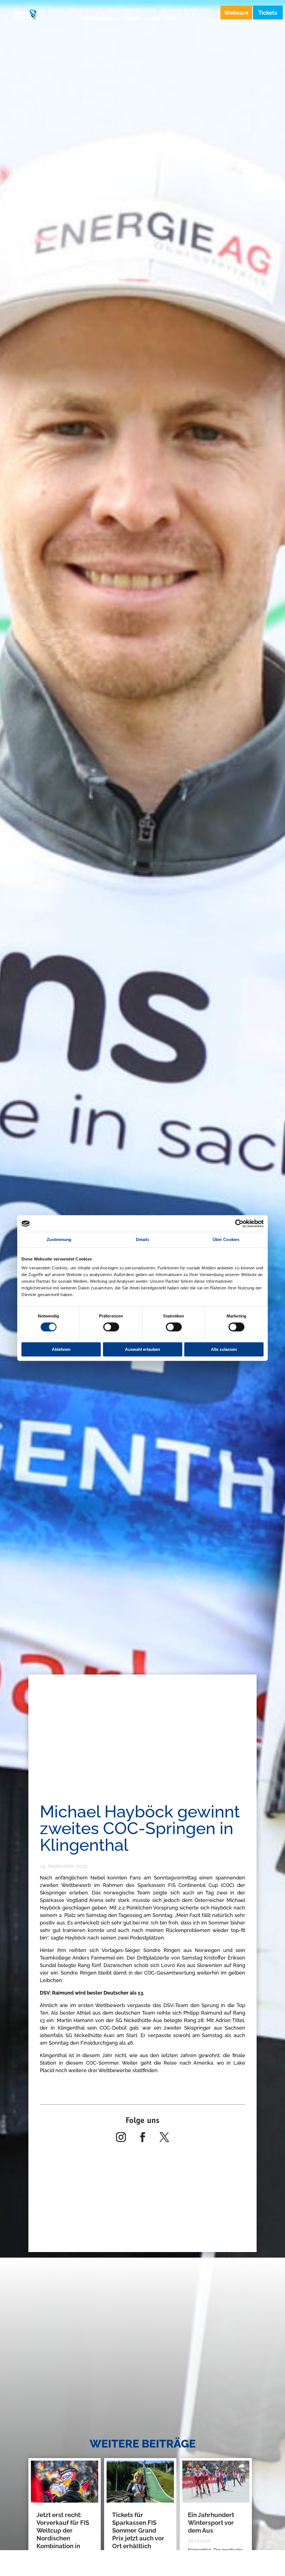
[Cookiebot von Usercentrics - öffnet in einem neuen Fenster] (239, 1223)
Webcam (236, 13)
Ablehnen (61, 1349)
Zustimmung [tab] (59, 1239)
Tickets (268, 13)
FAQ (170, 19)
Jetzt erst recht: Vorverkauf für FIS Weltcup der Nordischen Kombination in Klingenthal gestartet (63, 2538)
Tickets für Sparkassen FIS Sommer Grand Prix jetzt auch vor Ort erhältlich (138, 2530)
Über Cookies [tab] (226, 1239)
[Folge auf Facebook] (142, 2137)
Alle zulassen (224, 1349)
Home (56, 10)
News (132, 19)
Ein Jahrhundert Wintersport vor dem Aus (211, 2523)
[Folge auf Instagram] (121, 2137)
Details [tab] (143, 1239)
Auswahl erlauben (142, 1349)
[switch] (111, 1327)
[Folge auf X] (164, 2137)
